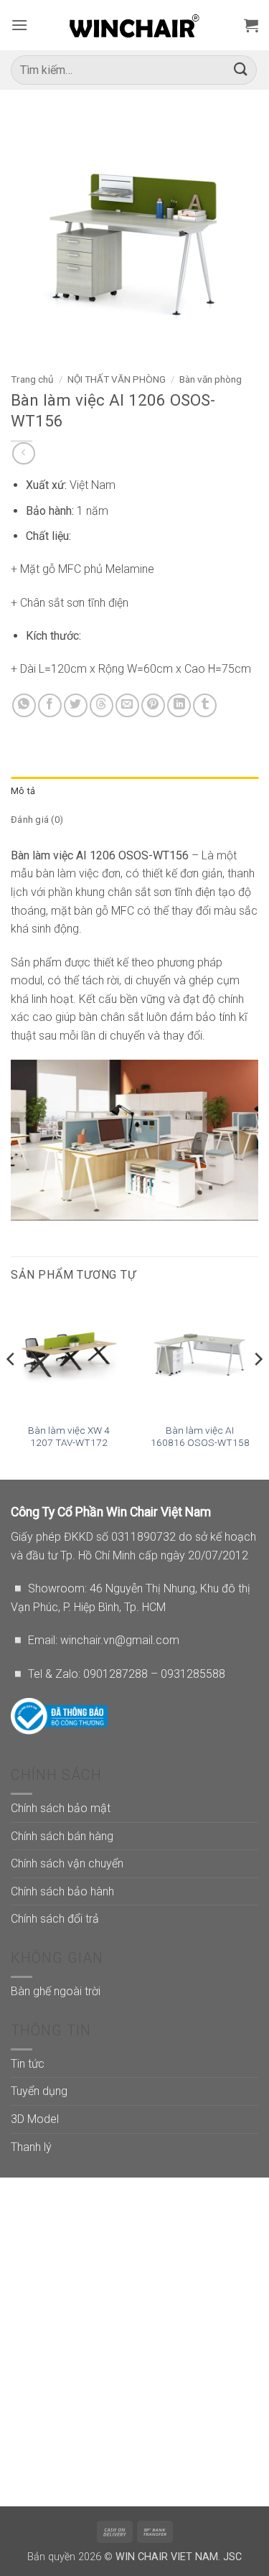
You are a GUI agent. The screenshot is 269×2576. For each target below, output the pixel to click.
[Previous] (11, 1388)
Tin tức (28, 2064)
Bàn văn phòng (211, 379)
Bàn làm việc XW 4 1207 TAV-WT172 (69, 1437)
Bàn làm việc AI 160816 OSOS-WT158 (200, 1437)
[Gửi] (241, 70)
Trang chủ (32, 379)
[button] (19, 25)
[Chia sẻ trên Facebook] (50, 705)
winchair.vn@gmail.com (120, 1640)
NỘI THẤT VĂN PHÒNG (117, 379)
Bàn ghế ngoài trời (56, 1991)
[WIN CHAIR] (134, 25)
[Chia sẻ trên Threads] (102, 705)
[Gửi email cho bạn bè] (127, 705)
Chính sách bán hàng (62, 1836)
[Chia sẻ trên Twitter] (76, 705)
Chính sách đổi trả (55, 1919)
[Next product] (23, 453)
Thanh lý (31, 2147)
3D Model (35, 2119)
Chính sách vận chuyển (67, 1863)
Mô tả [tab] (23, 791)
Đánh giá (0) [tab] (37, 820)
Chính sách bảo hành (62, 1891)
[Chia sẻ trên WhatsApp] (24, 705)
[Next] (258, 1388)
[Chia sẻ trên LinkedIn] (179, 705)
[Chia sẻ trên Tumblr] (205, 705)
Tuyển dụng (39, 2091)
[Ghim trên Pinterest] (153, 705)
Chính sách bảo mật (61, 1808)
